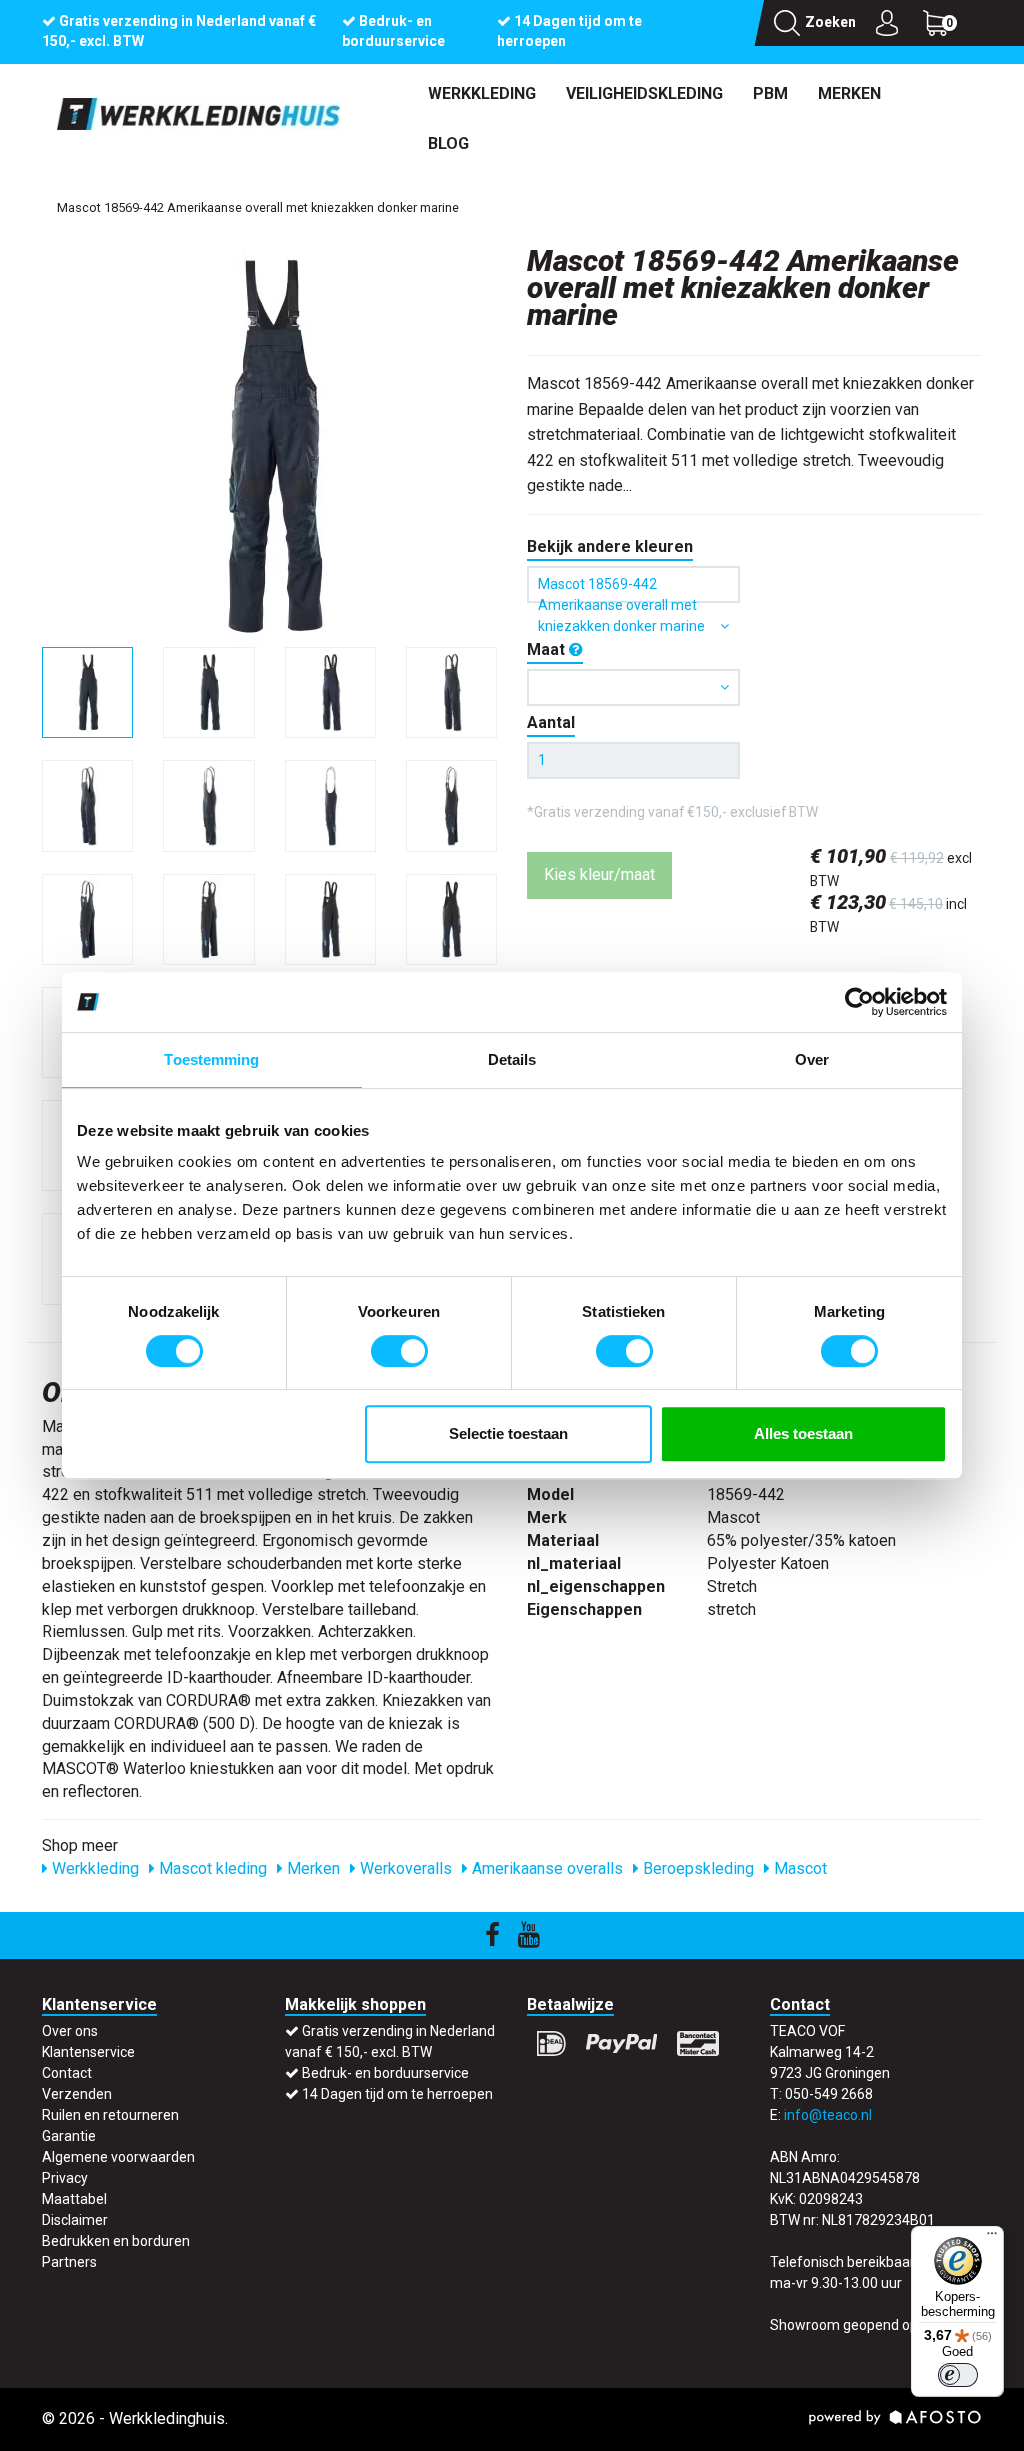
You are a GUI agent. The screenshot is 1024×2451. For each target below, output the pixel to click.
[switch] (399, 1351)
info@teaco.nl (828, 2115)
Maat (548, 649)
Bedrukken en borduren (116, 2241)
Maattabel (74, 2199)
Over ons (70, 2031)
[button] (633, 687)
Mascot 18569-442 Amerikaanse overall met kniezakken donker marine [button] (621, 589)
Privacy (65, 2178)
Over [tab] (812, 1059)
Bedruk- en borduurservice (385, 2073)
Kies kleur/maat (599, 874)
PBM (770, 93)
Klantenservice (88, 2052)
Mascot (798, 1868)
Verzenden (77, 2094)
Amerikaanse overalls (545, 1868)
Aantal (551, 722)
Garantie (69, 2136)
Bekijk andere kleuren (610, 546)
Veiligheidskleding (644, 93)
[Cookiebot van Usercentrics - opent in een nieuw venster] (859, 1002)
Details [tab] (512, 1059)
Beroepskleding (696, 1868)
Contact (67, 2073)
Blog (448, 143)
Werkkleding (482, 93)
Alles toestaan (803, 1433)
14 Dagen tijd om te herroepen (397, 2094)
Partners (69, 2262)
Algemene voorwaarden (118, 2157)
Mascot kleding (211, 1868)
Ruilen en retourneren (110, 2115)
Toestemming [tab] (211, 1059)
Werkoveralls (404, 1868)
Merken (849, 93)
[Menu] (992, 2238)
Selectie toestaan (508, 1433)
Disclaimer (75, 2220)
